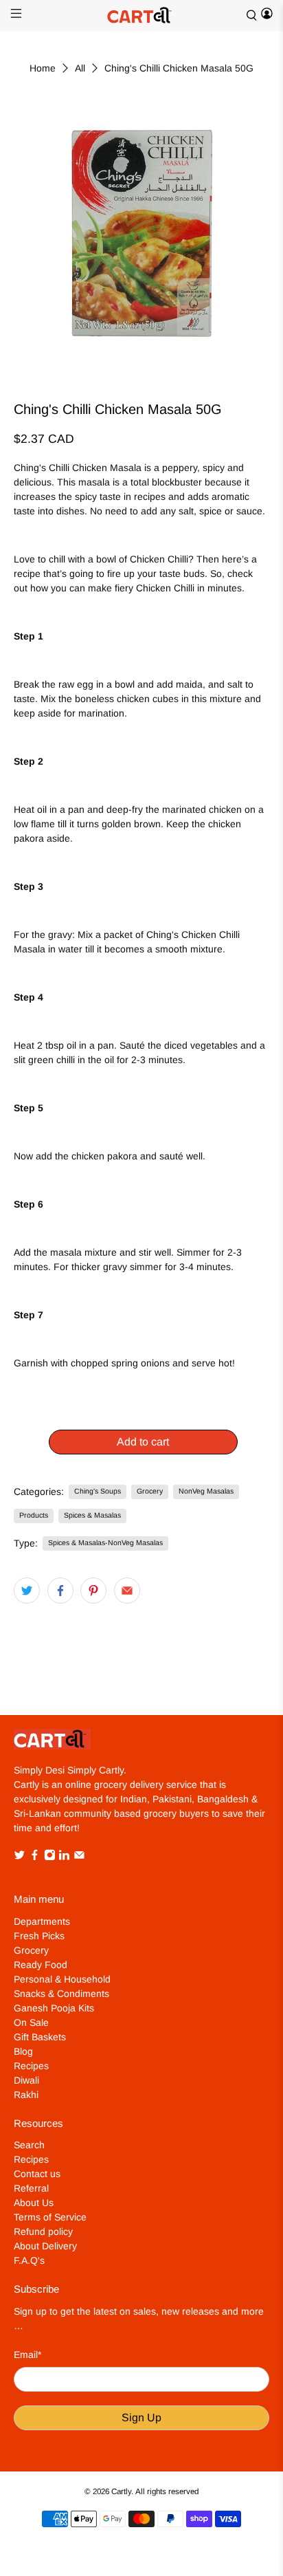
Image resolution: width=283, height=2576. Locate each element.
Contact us (37, 2174)
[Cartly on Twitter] (20, 1857)
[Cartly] (141, 15)
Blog (23, 2051)
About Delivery (45, 2246)
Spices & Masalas (92, 1515)
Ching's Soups (98, 1491)
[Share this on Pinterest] (93, 1591)
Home (43, 68)
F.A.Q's (29, 2260)
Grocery (150, 1491)
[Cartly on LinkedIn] (64, 1857)
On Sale (31, 2022)
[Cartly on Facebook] (35, 1857)
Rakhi (26, 2095)
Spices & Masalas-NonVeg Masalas (105, 1542)
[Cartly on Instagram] (50, 1857)
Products (34, 1515)
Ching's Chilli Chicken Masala (78, 468)
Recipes (31, 2066)
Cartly (121, 2491)
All (80, 68)
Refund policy (43, 2231)
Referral (31, 2188)
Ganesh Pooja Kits (54, 2008)
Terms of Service (50, 2217)
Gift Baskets (40, 2037)
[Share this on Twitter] (27, 1591)
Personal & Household (62, 1979)
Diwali (26, 2080)
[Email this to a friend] (127, 1591)
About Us (34, 2203)
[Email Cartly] (79, 1857)
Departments (42, 1921)
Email (27, 2355)
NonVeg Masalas (206, 1491)
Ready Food (41, 1965)
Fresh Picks (39, 1936)
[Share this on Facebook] (60, 1591)
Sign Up (141, 2417)
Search (29, 2145)
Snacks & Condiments (61, 1994)
